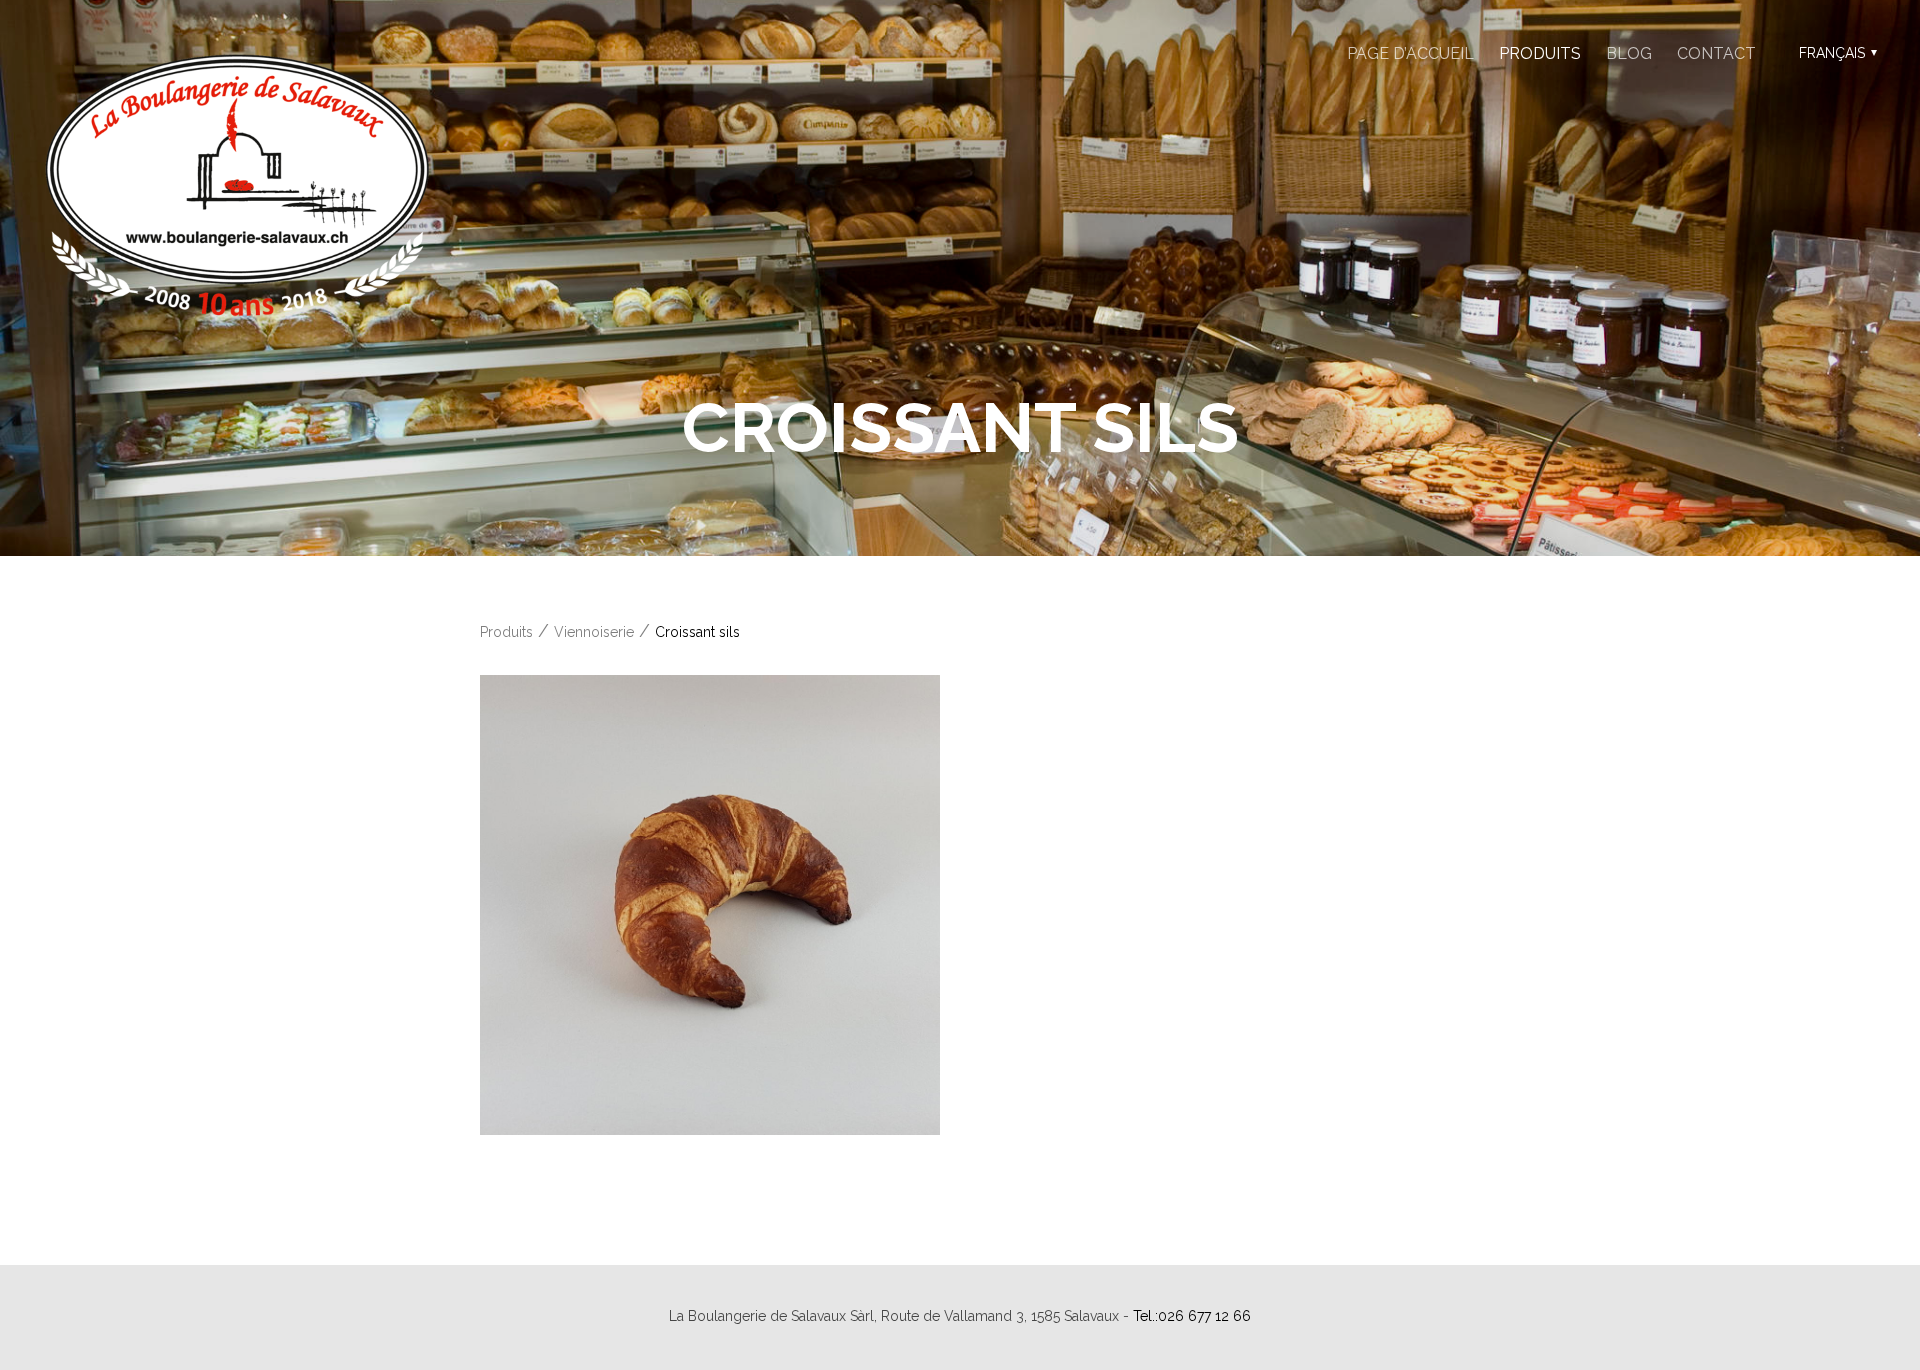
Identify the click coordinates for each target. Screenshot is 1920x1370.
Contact (1716, 53)
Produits (1540, 53)
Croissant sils (697, 632)
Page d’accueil (1410, 53)
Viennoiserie (594, 632)
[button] (1835, 53)
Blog (1629, 53)
